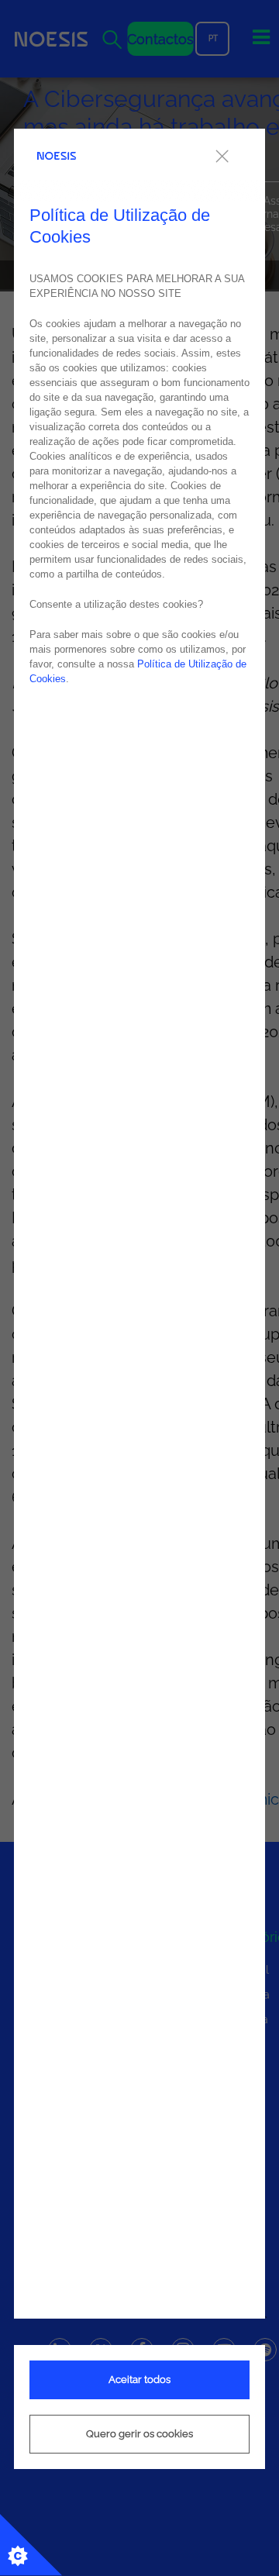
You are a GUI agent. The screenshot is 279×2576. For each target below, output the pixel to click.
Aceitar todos (139, 2379)
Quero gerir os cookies (139, 2434)
